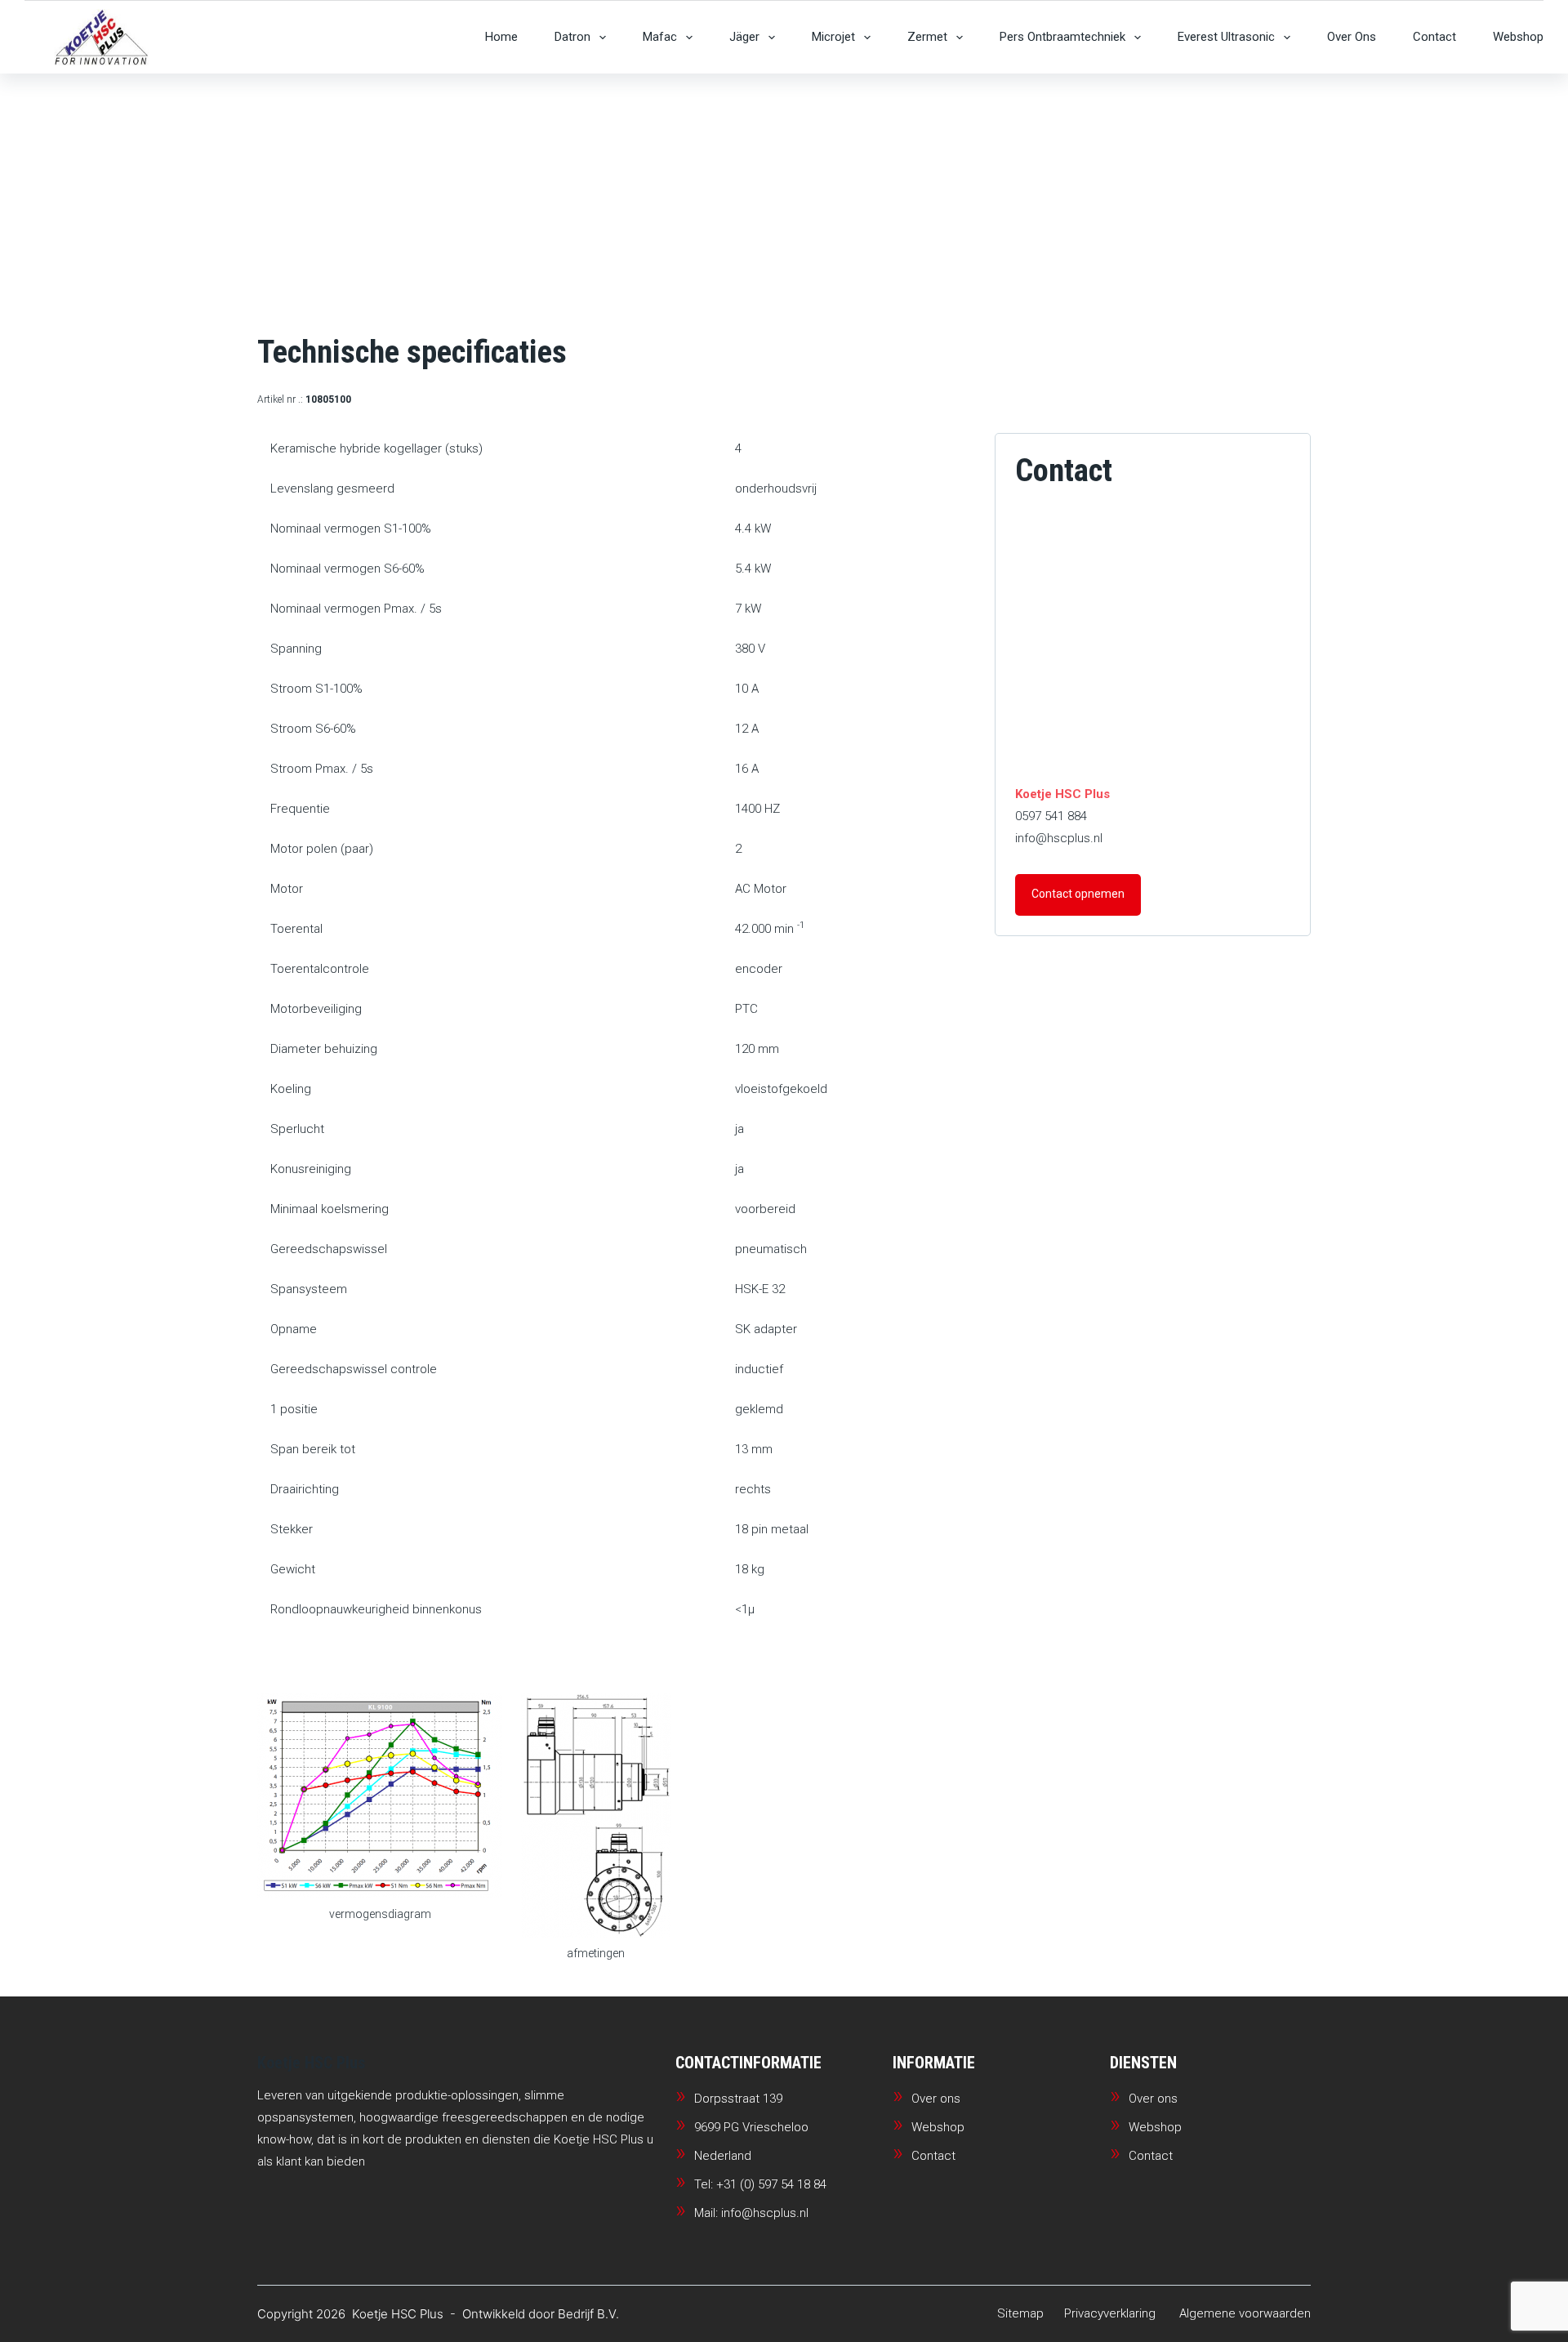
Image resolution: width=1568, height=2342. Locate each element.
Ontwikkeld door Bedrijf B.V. (541, 2314)
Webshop (1518, 37)
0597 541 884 (1051, 816)
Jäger (744, 37)
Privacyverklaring (1110, 2313)
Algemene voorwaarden (1245, 2313)
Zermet (927, 37)
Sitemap (1020, 2313)
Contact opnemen (1078, 894)
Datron (572, 37)
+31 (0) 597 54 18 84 (771, 2184)
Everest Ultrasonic (1226, 37)
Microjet (833, 37)
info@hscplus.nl (1059, 838)
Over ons (1352, 37)
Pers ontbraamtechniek (1062, 37)
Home (501, 37)
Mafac (660, 37)
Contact (1434, 37)
